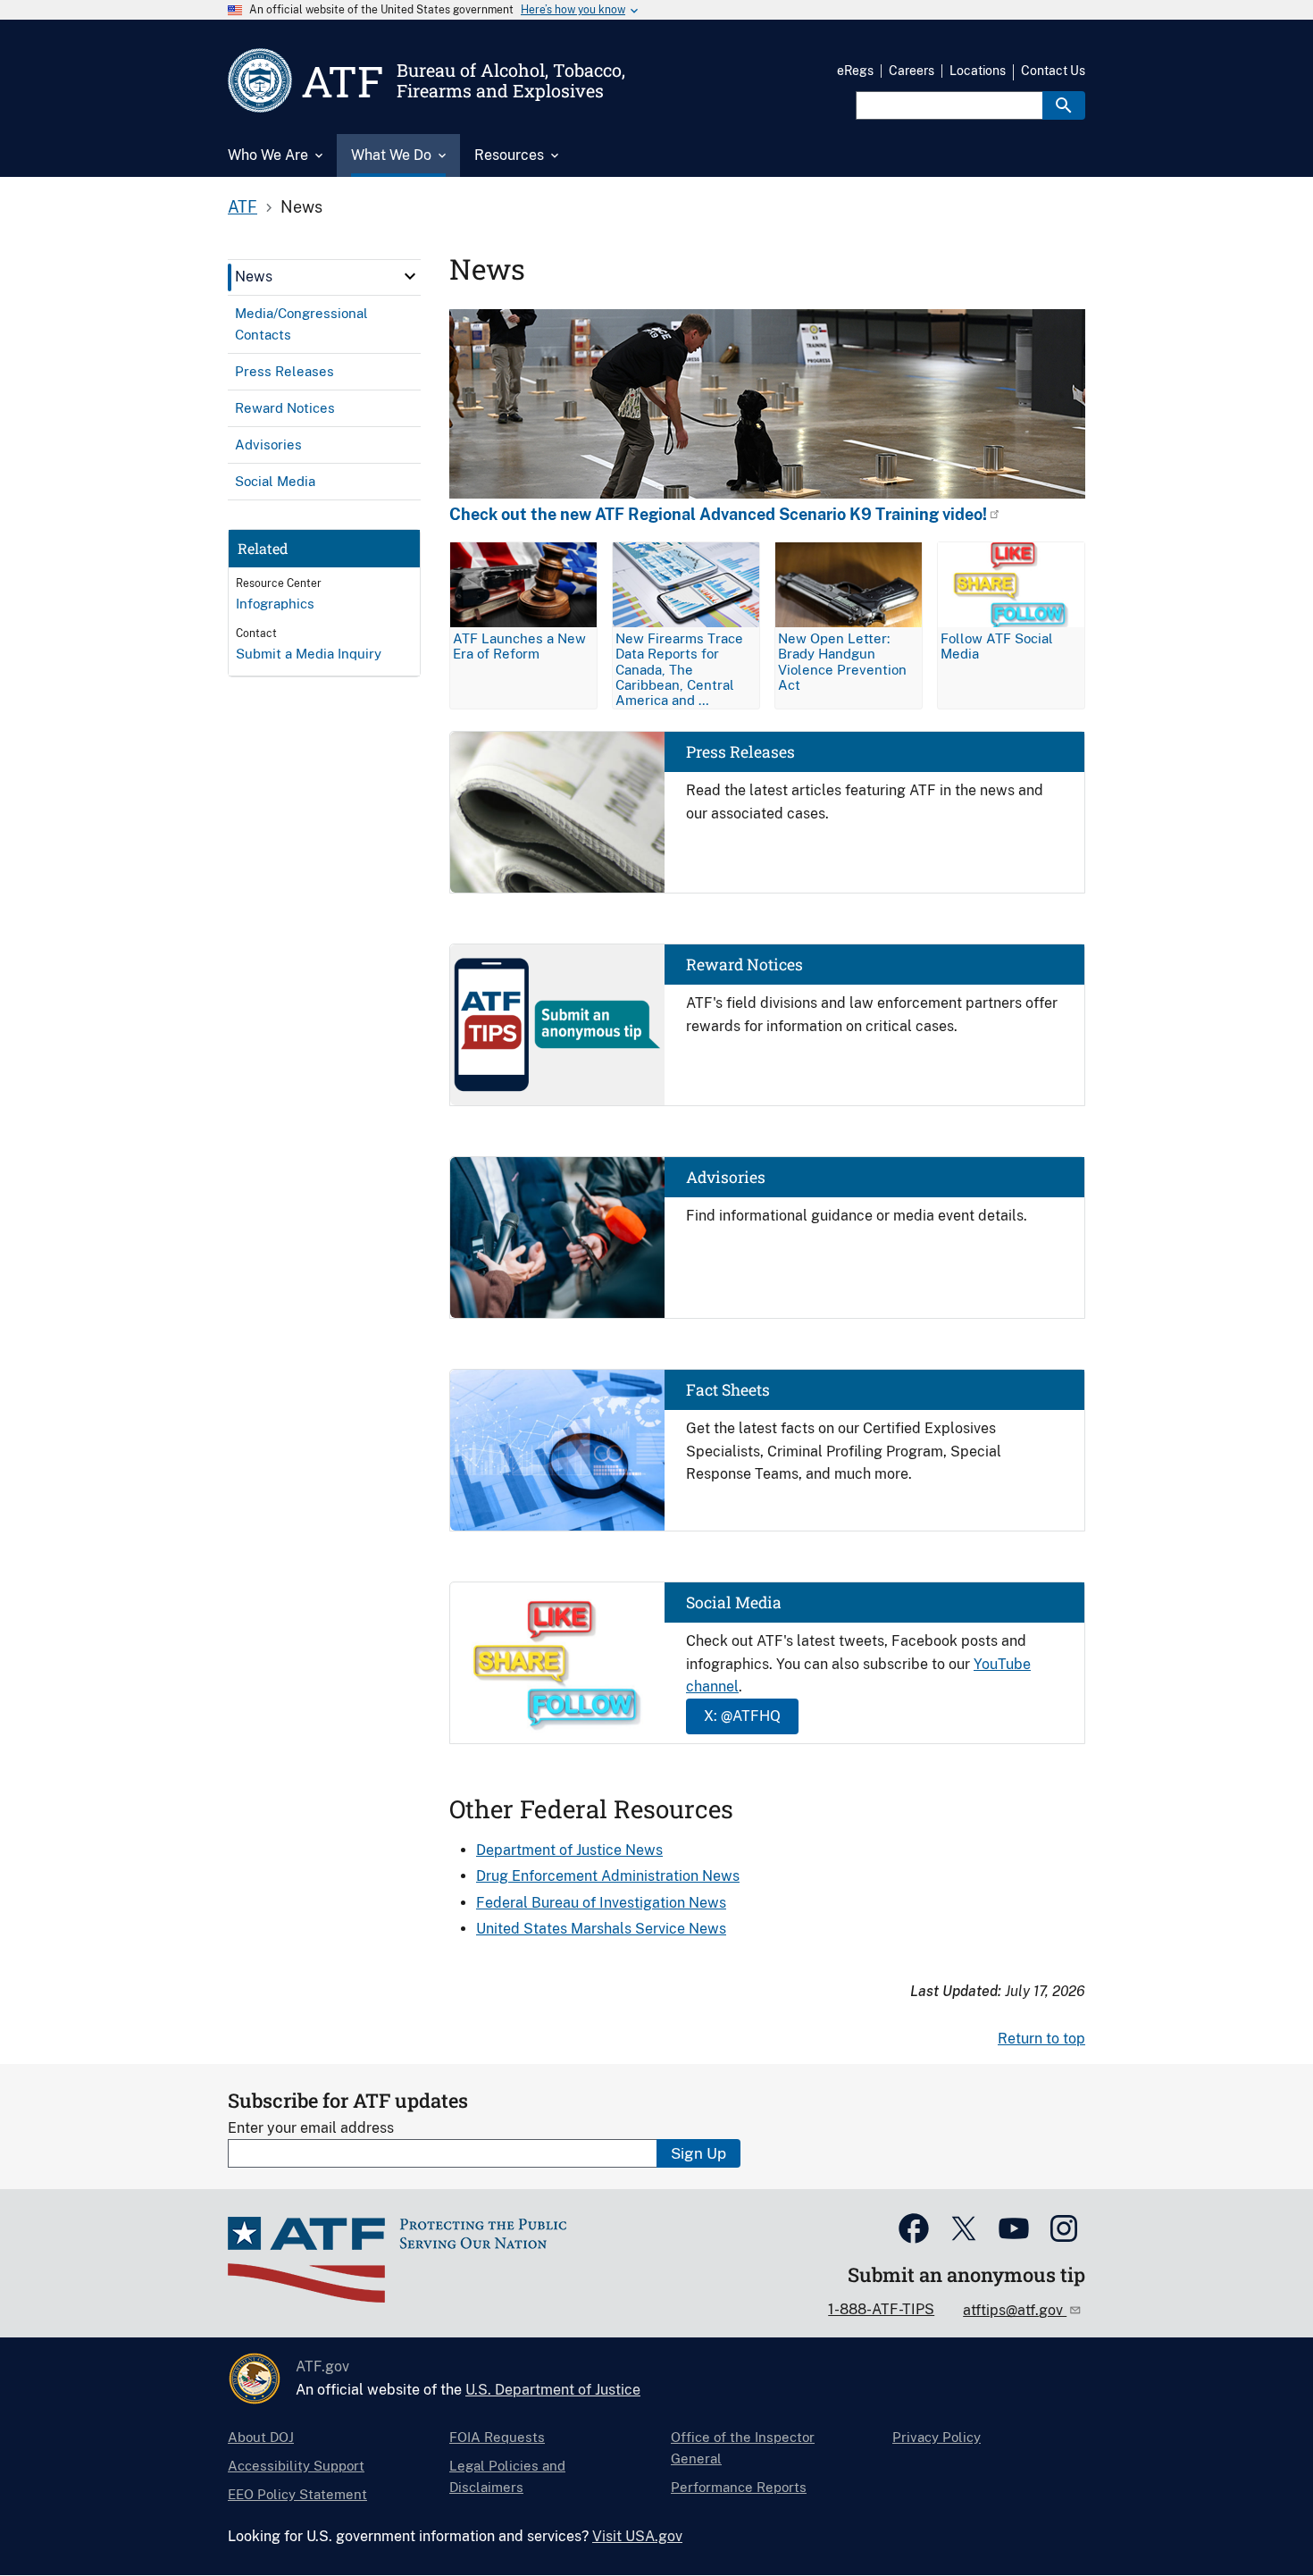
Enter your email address (311, 2128)
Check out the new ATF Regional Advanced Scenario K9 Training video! (718, 515)
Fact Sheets (728, 1390)
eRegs (855, 71)
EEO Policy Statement (297, 2494)
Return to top (1041, 2039)
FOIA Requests (497, 2437)
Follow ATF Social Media (997, 646)
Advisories (726, 1177)
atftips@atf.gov (1015, 2310)
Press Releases (740, 752)
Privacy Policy (937, 2437)
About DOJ (261, 2437)
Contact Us (1053, 71)
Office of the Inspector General (743, 2448)
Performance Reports (739, 2487)
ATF (243, 207)
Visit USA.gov (637, 2536)
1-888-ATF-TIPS (881, 2309)
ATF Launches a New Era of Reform (519, 646)
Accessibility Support (296, 2466)
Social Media (734, 1603)
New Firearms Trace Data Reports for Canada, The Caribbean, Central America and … (679, 669)
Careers (912, 71)
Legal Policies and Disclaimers (507, 2476)
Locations (978, 71)
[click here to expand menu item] (410, 276)
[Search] (1064, 105)
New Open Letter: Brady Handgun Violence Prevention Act (842, 661)
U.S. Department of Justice (553, 2390)
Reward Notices (744, 965)
